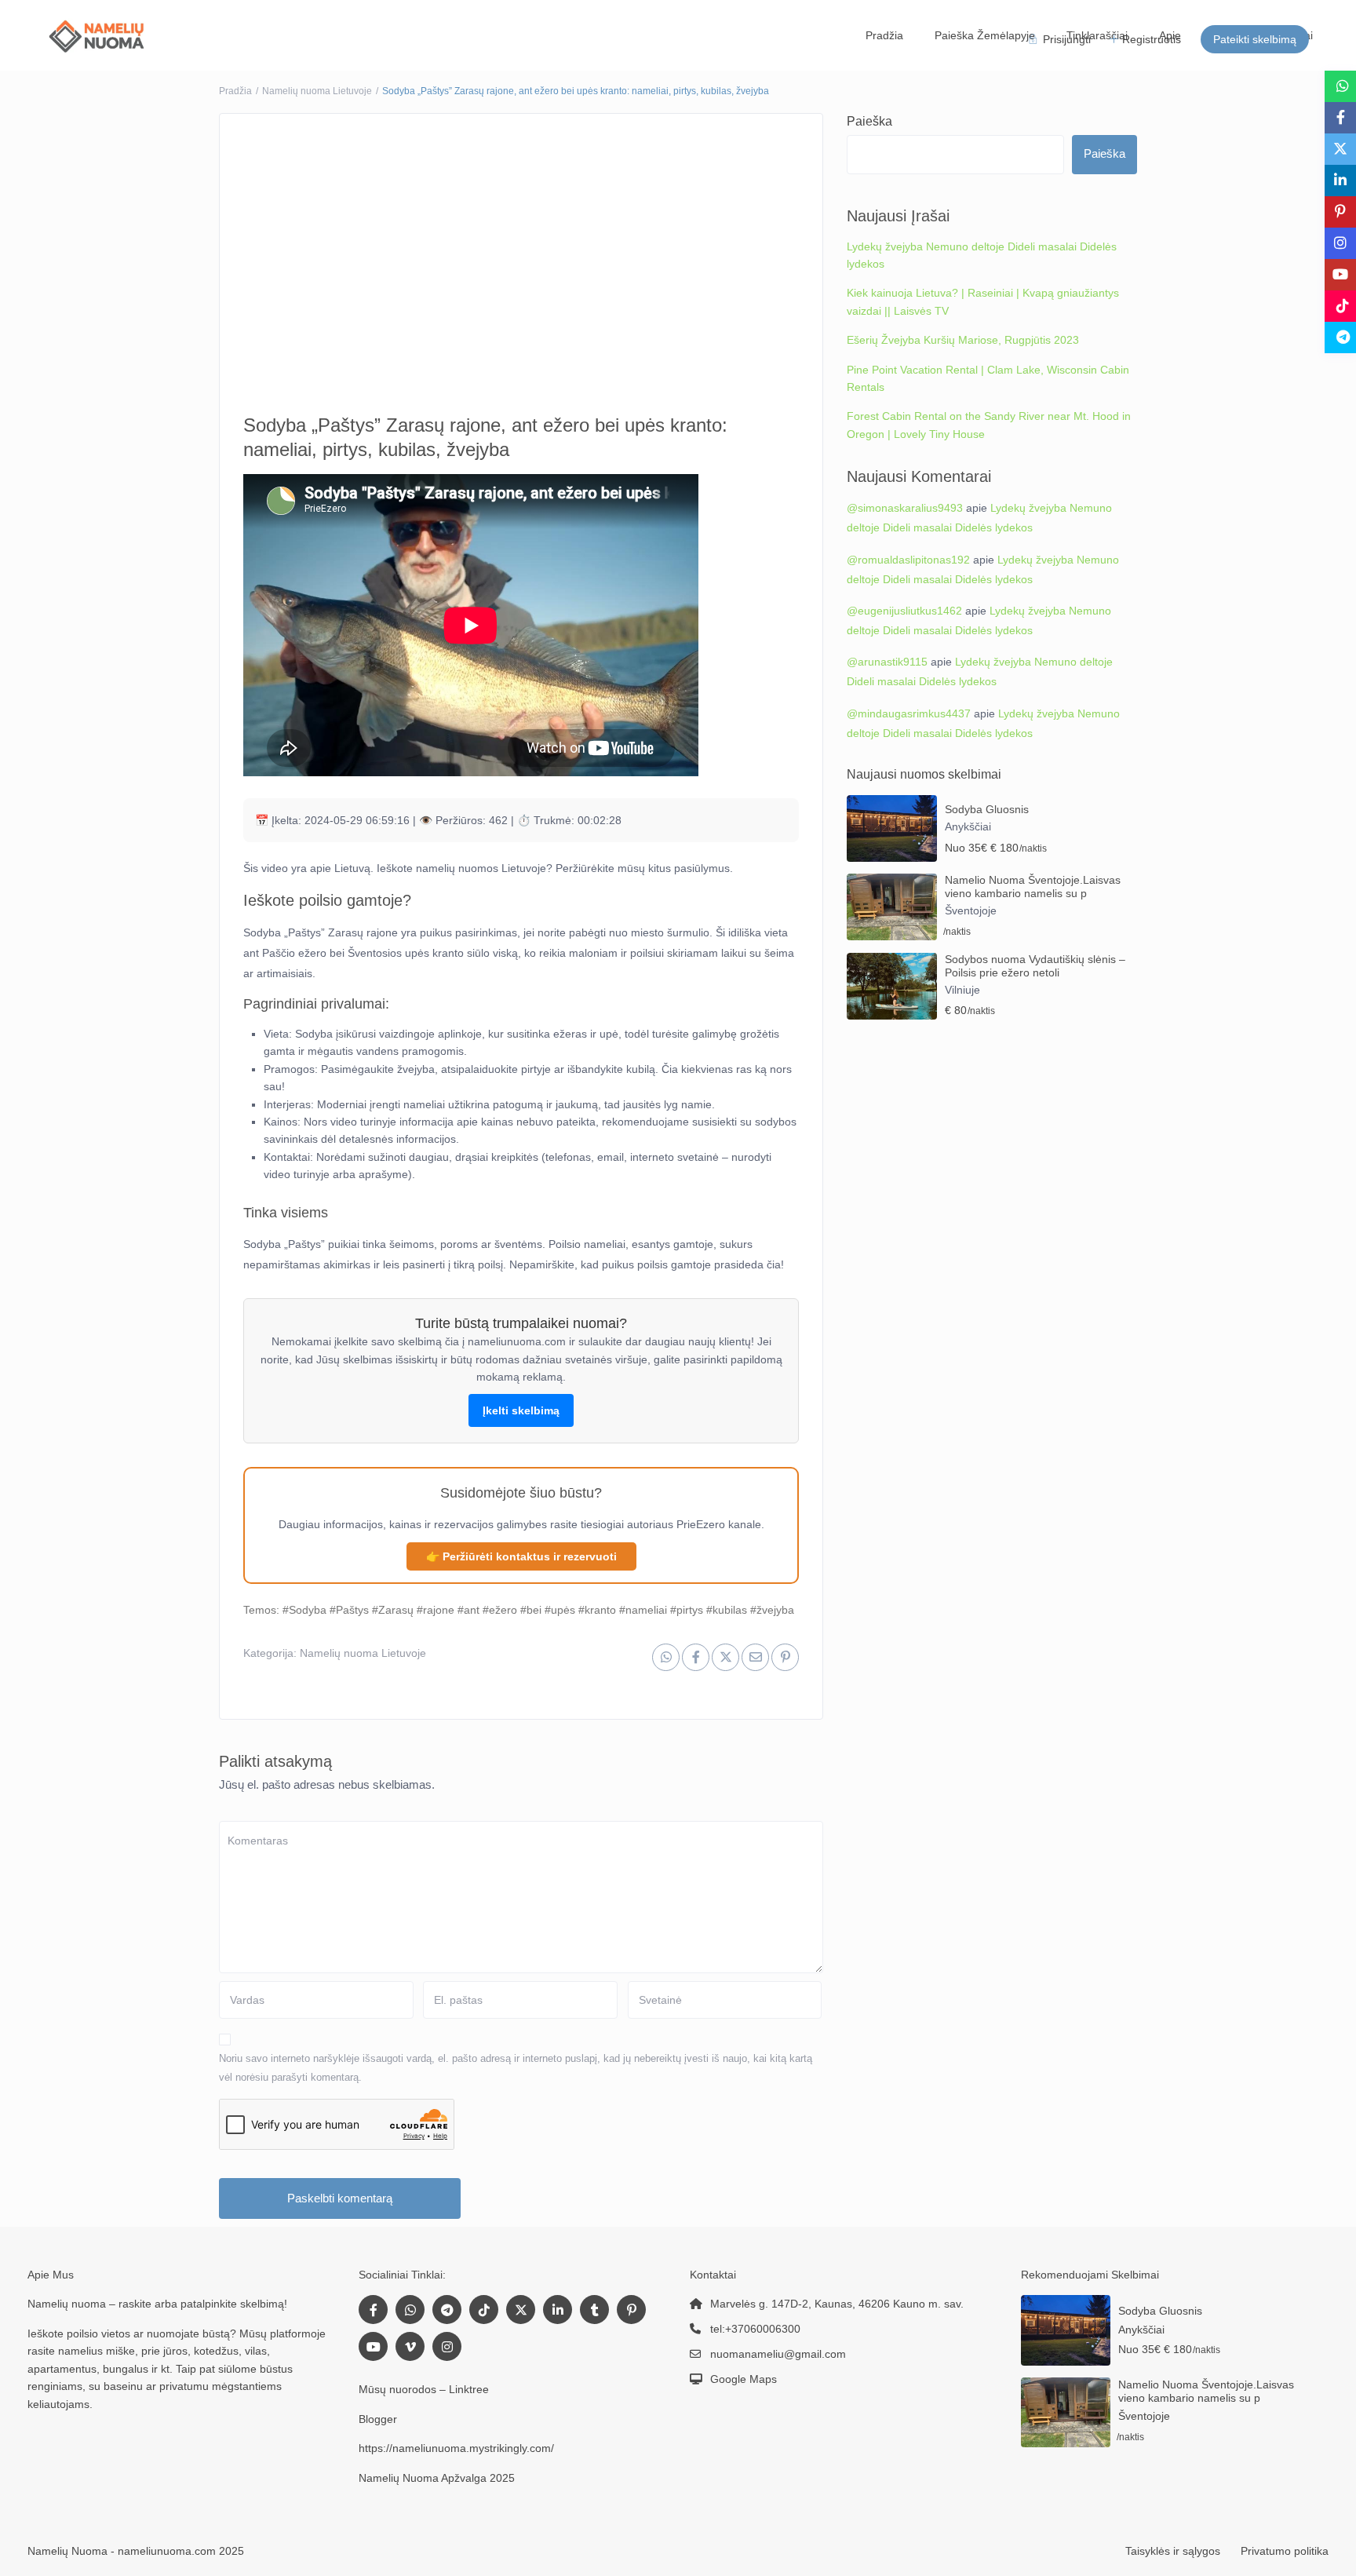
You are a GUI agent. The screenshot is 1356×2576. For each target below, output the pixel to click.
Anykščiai (968, 826)
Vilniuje (962, 990)
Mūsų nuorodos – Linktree (423, 2389)
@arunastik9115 (888, 662)
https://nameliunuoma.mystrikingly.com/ (458, 2448)
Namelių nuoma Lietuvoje (318, 91)
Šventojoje (970, 910)
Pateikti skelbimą (1255, 39)
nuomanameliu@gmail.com (777, 2354)
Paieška (869, 121)
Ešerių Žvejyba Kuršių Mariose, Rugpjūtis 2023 (959, 340)
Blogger (377, 2419)
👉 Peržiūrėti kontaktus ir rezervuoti (521, 1556)
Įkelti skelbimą (521, 1410)
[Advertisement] (521, 252)
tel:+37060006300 (755, 2329)
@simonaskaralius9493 (904, 508)
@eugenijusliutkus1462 (904, 611)
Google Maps (742, 2379)
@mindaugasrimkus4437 (908, 713)
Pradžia (890, 35)
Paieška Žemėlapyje (988, 35)
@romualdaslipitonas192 (908, 560)
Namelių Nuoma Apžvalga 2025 (436, 2478)
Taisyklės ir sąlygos (1173, 2551)
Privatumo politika (1284, 2551)
